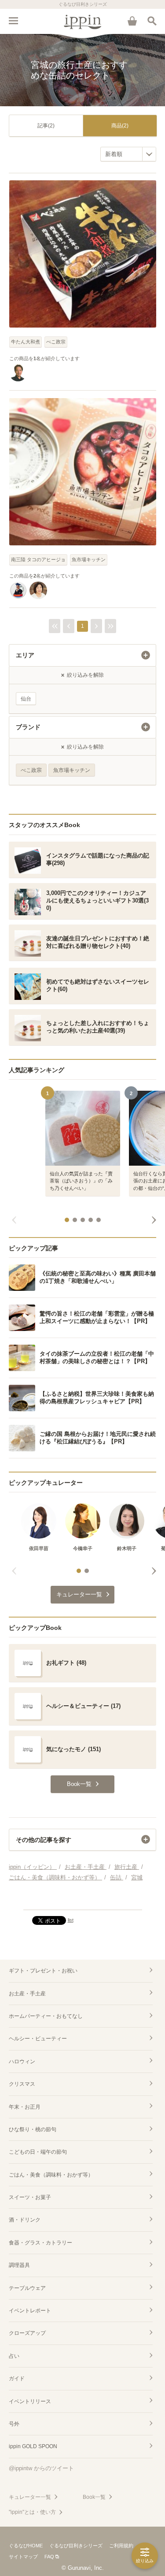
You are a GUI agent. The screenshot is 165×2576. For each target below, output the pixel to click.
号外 (14, 2424)
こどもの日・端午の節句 (38, 2152)
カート (132, 21)
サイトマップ (23, 2557)
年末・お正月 (25, 2107)
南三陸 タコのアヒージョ (38, 559)
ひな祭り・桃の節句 (33, 2129)
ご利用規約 (121, 2546)
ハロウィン (22, 2062)
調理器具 (19, 2265)
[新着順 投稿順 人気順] (128, 154)
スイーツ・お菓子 (30, 2197)
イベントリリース (30, 2401)
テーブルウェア (27, 2288)
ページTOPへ (82, 1899)
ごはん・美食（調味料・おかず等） (51, 2175)
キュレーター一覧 (30, 2497)
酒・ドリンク (25, 2220)
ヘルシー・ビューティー (38, 2039)
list (71, 1920)
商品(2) (120, 126)
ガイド (17, 2378)
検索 (152, 21)
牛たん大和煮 (26, 342)
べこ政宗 (56, 342)
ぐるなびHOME (26, 2546)
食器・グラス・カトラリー (40, 2243)
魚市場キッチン (89, 559)
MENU (13, 21)
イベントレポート (30, 2311)
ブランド (28, 727)
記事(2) (46, 126)
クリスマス (22, 2084)
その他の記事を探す (44, 1840)
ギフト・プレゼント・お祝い (43, 1971)
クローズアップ (27, 2333)
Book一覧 (94, 2497)
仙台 (26, 699)
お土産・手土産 (27, 1994)
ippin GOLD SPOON (33, 2446)
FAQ (49, 2557)
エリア (25, 655)
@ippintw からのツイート (41, 2468)
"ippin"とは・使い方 (32, 2512)
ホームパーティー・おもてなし (46, 2016)
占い (14, 2356)
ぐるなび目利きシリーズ (76, 2546)
